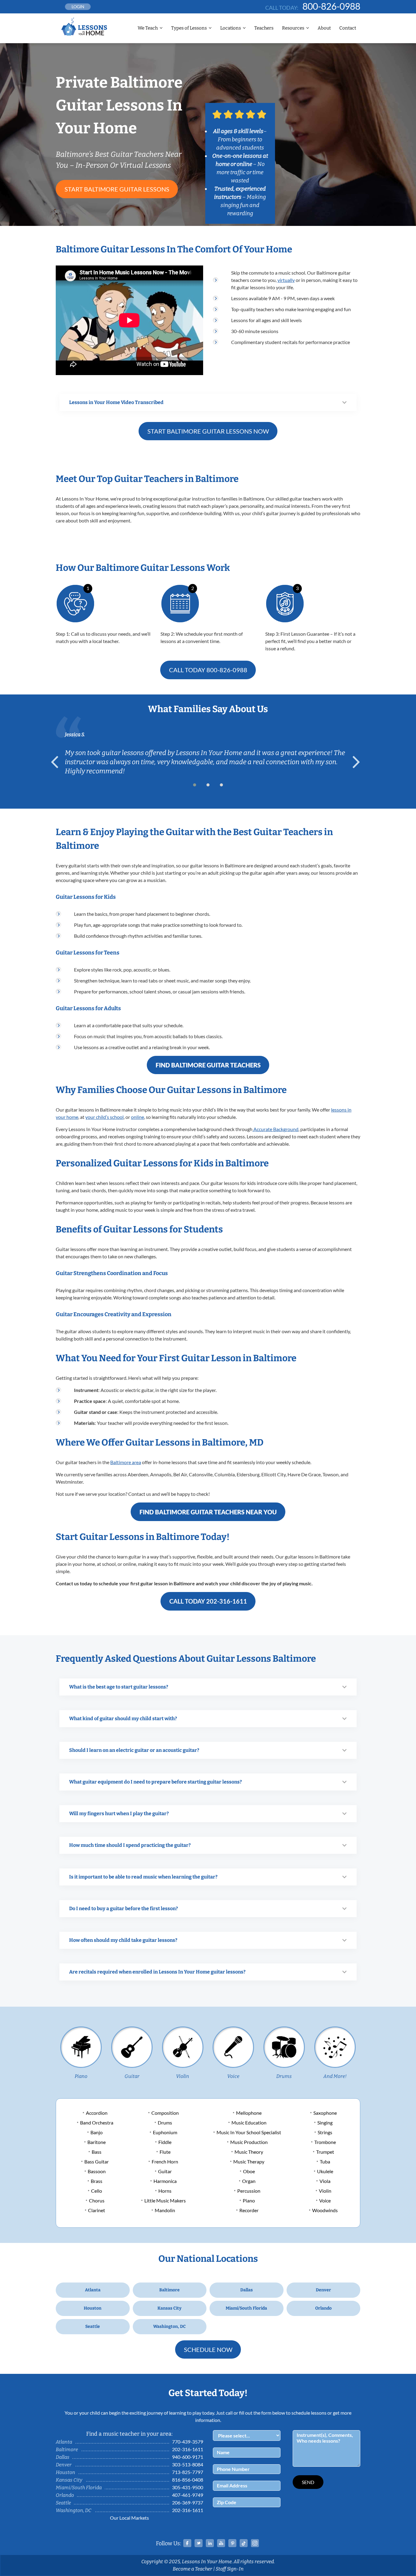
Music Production (249, 2142)
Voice (233, 2076)
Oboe (249, 2171)
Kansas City (169, 2308)
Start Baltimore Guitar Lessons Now (208, 431)
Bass (97, 2152)
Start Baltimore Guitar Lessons (117, 189)
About (324, 28)
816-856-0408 (188, 2480)
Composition (165, 2113)
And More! (335, 2076)
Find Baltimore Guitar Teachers (208, 1065)
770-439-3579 (188, 2442)
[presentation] (57, 762)
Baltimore (169, 2290)
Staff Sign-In (230, 2569)
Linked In (210, 2543)
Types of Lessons (189, 28)
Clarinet (97, 2210)
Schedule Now (208, 2349)
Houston (93, 2308)
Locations (231, 28)
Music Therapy (249, 2161)
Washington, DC (169, 2326)
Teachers (264, 28)
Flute (165, 2152)
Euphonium (165, 2132)
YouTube (221, 2543)
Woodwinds (325, 2210)
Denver (323, 2290)
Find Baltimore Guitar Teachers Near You (208, 1512)
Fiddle (165, 2142)
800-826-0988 (331, 6)
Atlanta (93, 2290)
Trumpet (325, 2152)
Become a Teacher (192, 2569)
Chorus (97, 2200)
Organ (249, 2181)
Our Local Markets (129, 2518)
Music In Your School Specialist (249, 2132)
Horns (165, 2191)
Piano (81, 2076)
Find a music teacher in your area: (129, 2434)
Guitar (132, 2076)
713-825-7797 (188, 2472)
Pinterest (232, 2543)
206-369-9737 (188, 2502)
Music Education (249, 2123)
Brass (97, 2181)
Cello (97, 2191)
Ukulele (325, 2171)
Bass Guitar (97, 2161)
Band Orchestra (97, 2123)
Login (78, 7)
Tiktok (244, 2543)
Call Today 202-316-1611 (208, 1601)
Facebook (187, 2543)
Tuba (325, 2161)
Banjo (97, 2132)
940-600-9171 (188, 2457)
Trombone (325, 2142)
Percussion (249, 2191)
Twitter (199, 2543)
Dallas (247, 2290)
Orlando (323, 2308)
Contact (348, 28)
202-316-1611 (188, 2449)
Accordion (97, 2113)
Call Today (208, 670)
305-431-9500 (188, 2487)
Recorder (249, 2210)
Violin (183, 2076)
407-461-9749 (188, 2495)
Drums (284, 2076)
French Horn (165, 2161)
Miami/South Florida (246, 2308)
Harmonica (165, 2181)
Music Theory (249, 2152)
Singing (325, 2123)
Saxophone (325, 2113)
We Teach (148, 28)
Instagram (255, 2543)
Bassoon (97, 2171)
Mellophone (249, 2113)
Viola (325, 2181)
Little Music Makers (165, 2200)
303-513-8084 (188, 2464)
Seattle (93, 2326)
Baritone (97, 2142)
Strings (325, 2132)
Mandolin (165, 2210)
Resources (293, 28)
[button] (195, 785)
